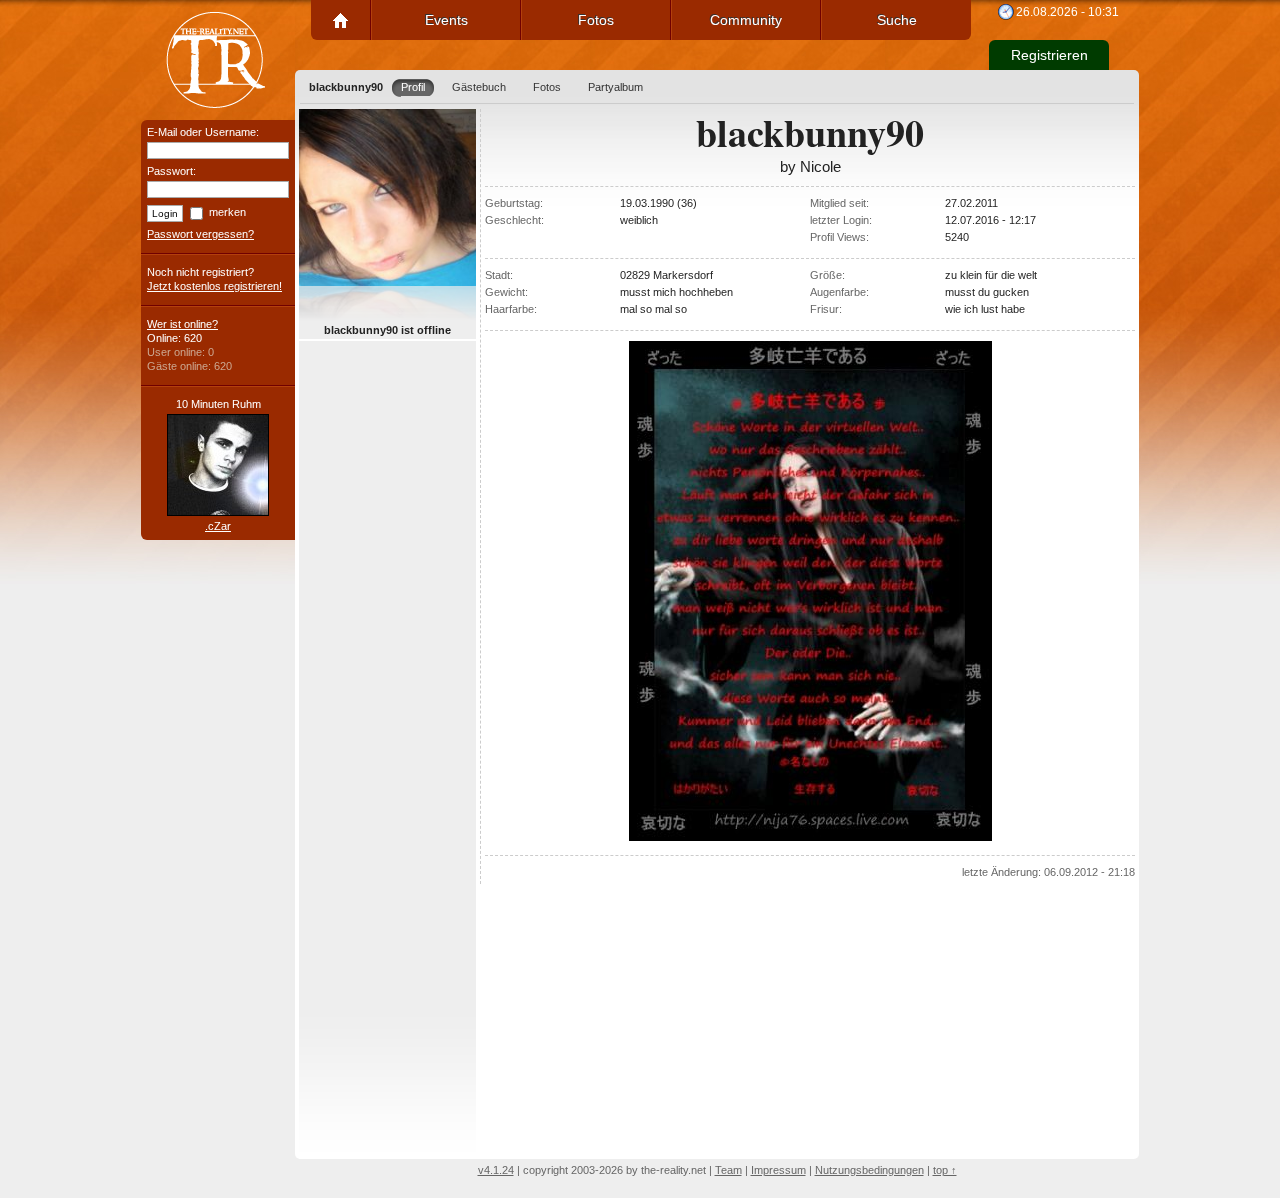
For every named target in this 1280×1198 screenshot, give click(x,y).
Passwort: (171, 171)
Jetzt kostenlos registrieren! (214, 286)
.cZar (218, 526)
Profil (413, 87)
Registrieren (1049, 55)
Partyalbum (615, 87)
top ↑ (945, 1170)
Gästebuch (479, 87)
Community (746, 20)
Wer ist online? (182, 324)
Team (728, 1170)
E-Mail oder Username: (203, 132)
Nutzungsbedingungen (869, 1170)
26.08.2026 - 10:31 (1067, 12)
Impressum (778, 1170)
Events (446, 20)
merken (227, 212)
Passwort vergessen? (200, 234)
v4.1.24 (496, 1170)
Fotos (596, 20)
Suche (897, 20)
